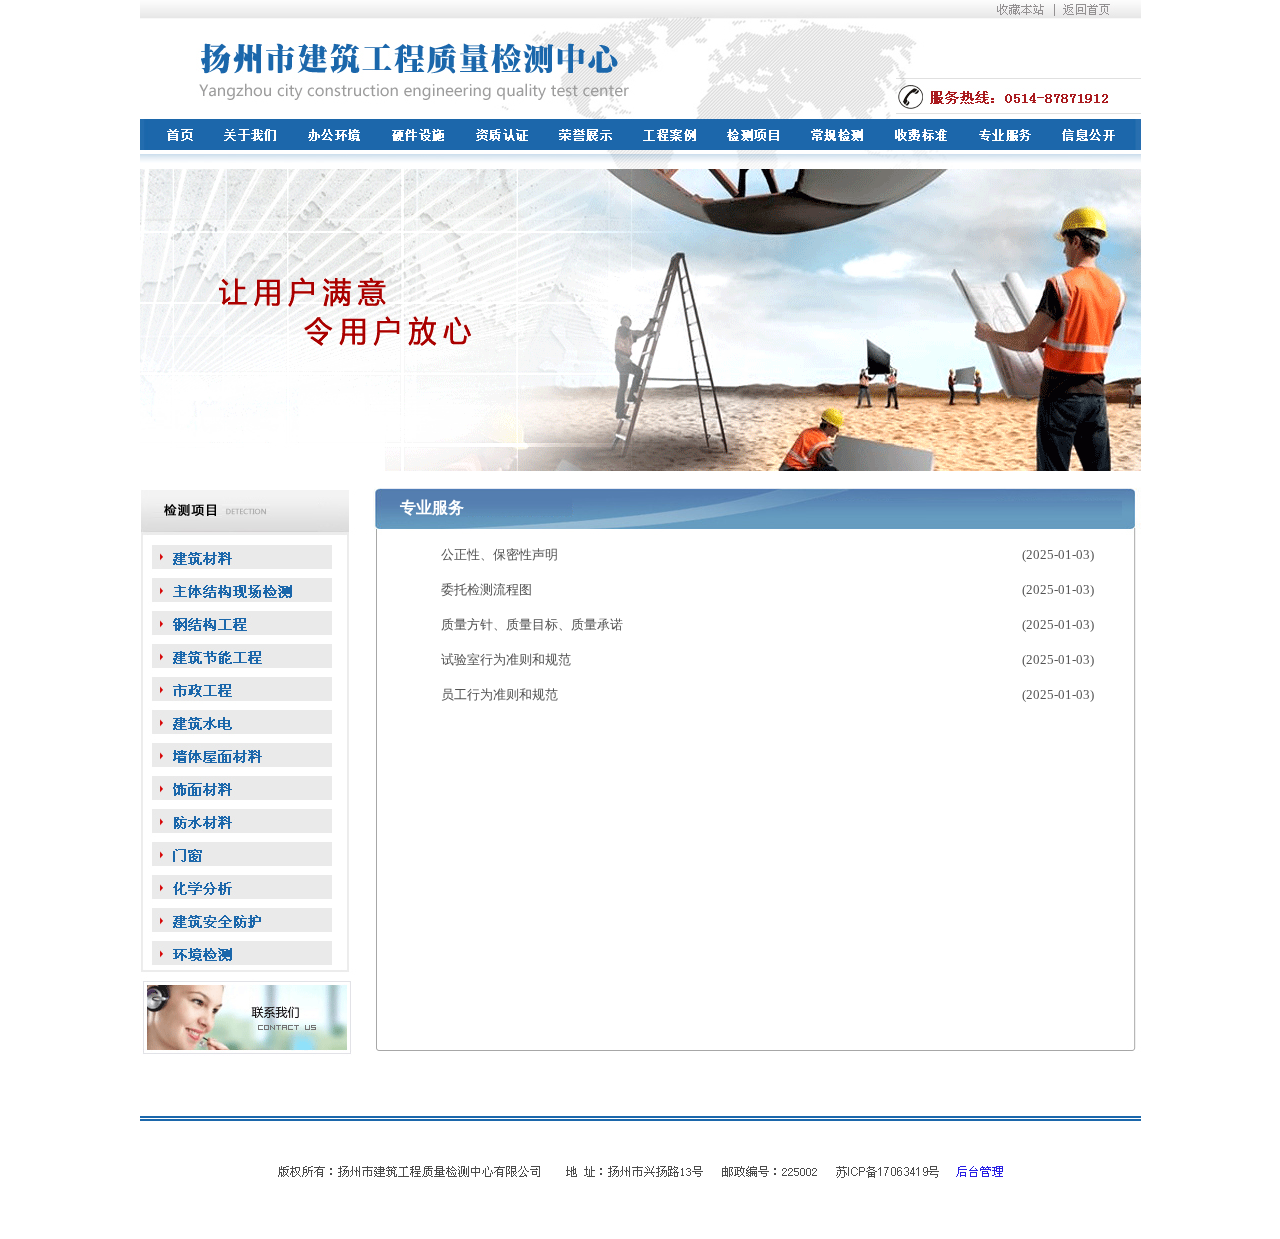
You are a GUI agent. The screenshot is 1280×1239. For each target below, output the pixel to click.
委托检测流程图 (486, 589)
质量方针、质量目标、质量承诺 (532, 624)
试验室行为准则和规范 (506, 659)
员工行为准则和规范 (499, 694)
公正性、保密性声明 (499, 554)
